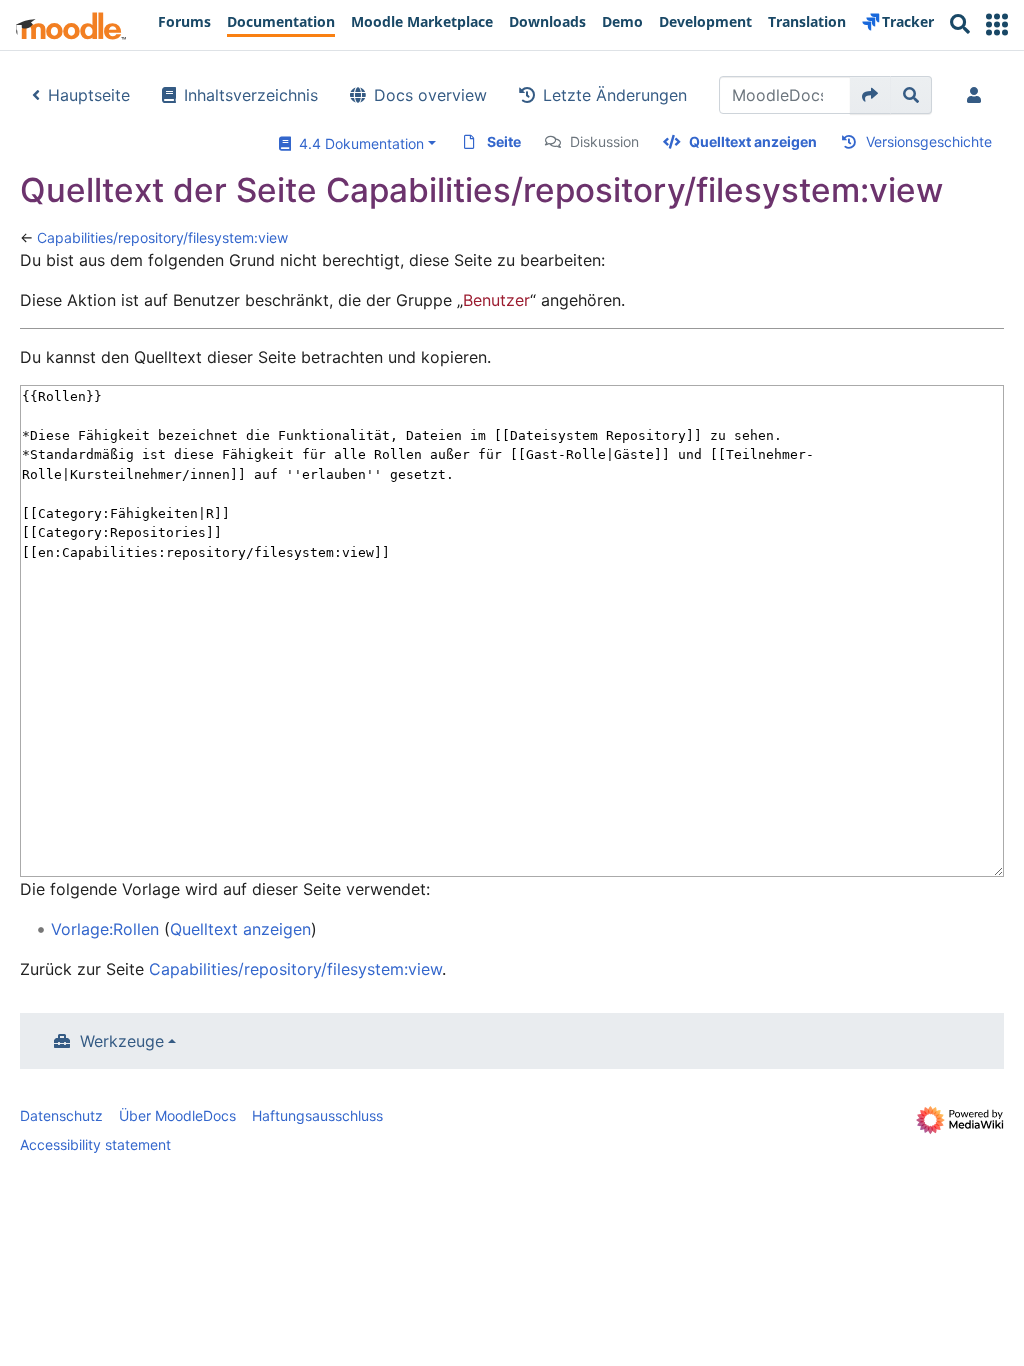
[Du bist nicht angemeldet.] (978, 95)
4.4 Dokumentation (357, 143)
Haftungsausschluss (317, 1115)
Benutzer (496, 300)
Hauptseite (89, 95)
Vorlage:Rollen (105, 929)
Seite (504, 141)
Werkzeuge (122, 1041)
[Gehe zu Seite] (870, 95)
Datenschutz (61, 1115)
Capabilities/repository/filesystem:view (162, 237)
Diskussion (604, 141)
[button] (997, 24)
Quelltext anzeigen (753, 141)
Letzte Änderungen (615, 95)
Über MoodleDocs (177, 1115)
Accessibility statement (95, 1144)
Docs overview (430, 95)
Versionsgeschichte (929, 141)
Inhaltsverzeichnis (251, 95)
